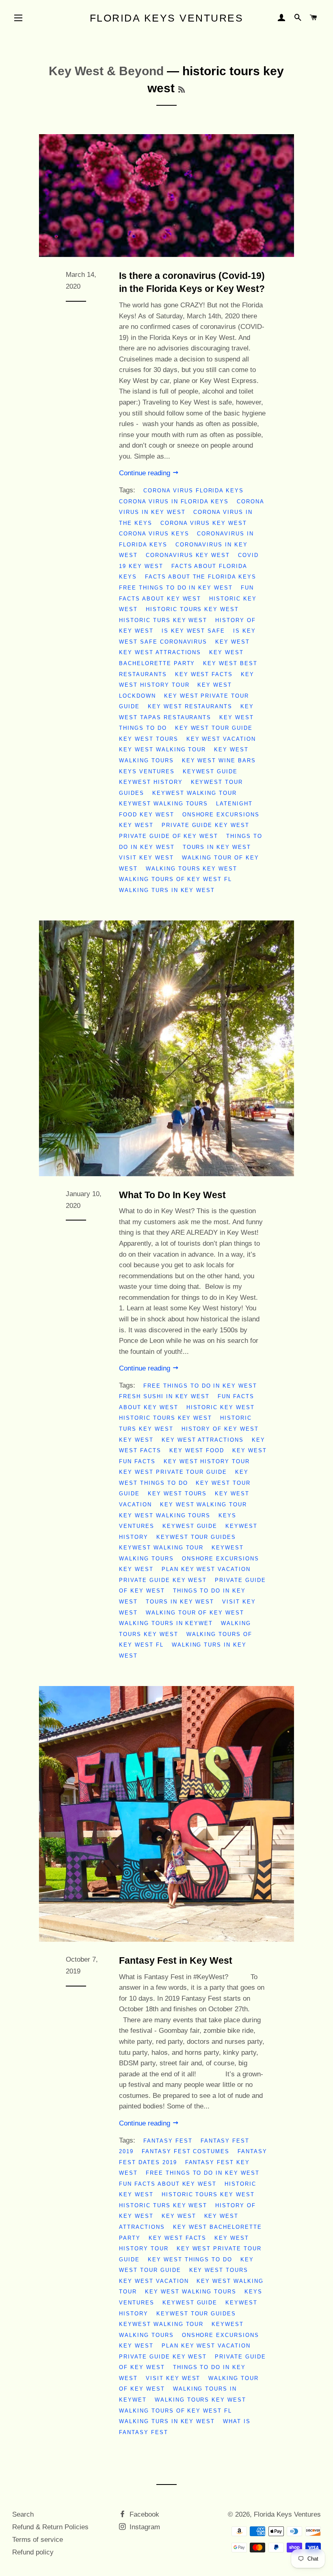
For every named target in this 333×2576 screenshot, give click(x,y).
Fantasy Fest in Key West (176, 1960)
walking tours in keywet (166, 1623)
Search (23, 2514)
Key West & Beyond (106, 71)
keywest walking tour (195, 793)
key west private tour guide (173, 1472)
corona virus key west (204, 523)
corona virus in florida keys (174, 501)
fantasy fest (168, 2141)
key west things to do (190, 2259)
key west (232, 642)
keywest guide (210, 771)
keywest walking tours (163, 804)
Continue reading (146, 473)
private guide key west (205, 825)
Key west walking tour (162, 750)
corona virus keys (154, 534)
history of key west (220, 1429)
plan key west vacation (206, 1569)
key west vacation (221, 739)
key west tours (148, 739)
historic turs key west (163, 620)
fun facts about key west (168, 2184)
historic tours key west (192, 609)
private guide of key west (169, 836)
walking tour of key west (195, 1613)
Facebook (143, 2514)
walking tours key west (191, 869)
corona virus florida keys (194, 491)
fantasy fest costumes (186, 2151)
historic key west (221, 1407)
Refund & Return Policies (50, 2527)
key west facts (204, 674)
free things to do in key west (176, 588)
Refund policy (33, 2552)
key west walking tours (165, 1515)
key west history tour (207, 1461)
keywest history (151, 782)
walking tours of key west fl (175, 879)
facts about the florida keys (201, 577)
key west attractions (160, 652)
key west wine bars (219, 760)
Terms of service (38, 2540)
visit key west (146, 858)
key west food (197, 1450)
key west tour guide (214, 728)
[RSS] (182, 90)
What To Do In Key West (172, 1195)
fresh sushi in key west (164, 1396)
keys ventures (147, 771)
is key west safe (193, 631)
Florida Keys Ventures (167, 18)
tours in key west (217, 847)
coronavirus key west (188, 555)
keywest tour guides (196, 1537)
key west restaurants (190, 706)
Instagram (144, 2527)
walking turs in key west (167, 890)
